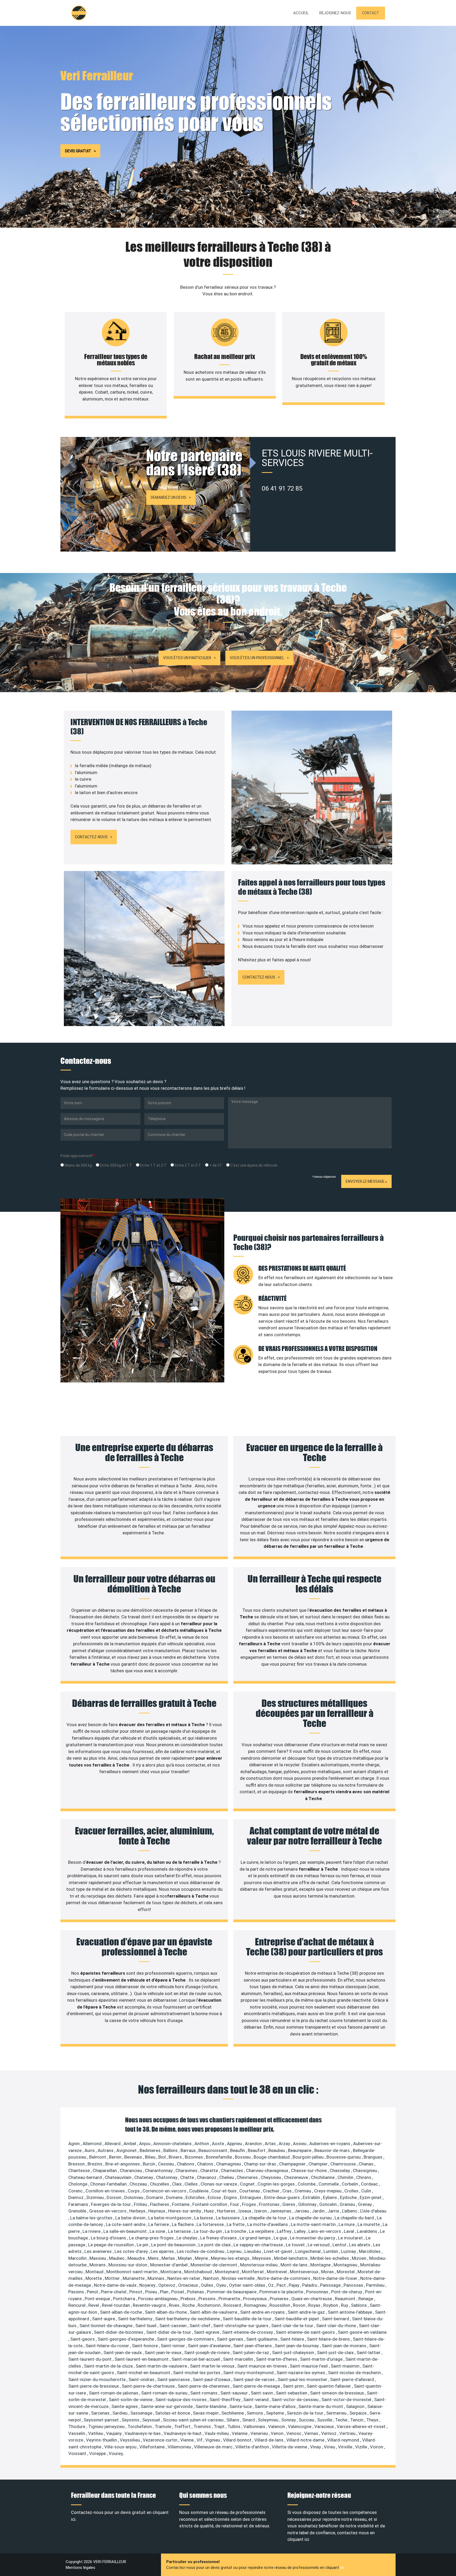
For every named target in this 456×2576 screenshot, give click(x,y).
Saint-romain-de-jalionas (114, 2393)
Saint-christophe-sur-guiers (241, 2326)
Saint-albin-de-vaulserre (214, 2312)
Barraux (189, 2150)
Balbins (171, 2150)
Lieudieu (253, 2251)
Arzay (285, 2144)
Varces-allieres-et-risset (362, 2426)
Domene (175, 2197)
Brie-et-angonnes (123, 2164)
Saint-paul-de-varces (255, 2379)
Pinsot (136, 2292)
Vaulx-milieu (217, 2433)
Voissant (78, 2453)
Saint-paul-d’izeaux (212, 2379)
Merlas (169, 2258)
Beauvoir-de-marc (333, 2150)
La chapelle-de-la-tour (265, 2218)
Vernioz (329, 2433)
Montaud (95, 2272)
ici (342, 2568)
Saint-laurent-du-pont (91, 2359)
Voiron (377, 2447)
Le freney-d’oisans (219, 2238)
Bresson (77, 2164)
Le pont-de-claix (215, 2245)
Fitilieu (141, 2204)
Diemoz (77, 2197)
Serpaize (358, 2413)
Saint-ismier (173, 2346)
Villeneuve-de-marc (214, 2447)
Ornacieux (189, 2285)
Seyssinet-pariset (102, 2420)
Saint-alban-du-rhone (166, 2312)
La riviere (92, 2231)
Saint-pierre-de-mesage (257, 2386)
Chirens (364, 2177)
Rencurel (77, 2305)
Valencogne (300, 2426)
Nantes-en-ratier (184, 2278)
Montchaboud (199, 2272)
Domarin (155, 2197)
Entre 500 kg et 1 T (116, 1165)
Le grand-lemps (256, 2238)
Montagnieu (346, 2265)
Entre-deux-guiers (282, 2197)
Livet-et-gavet (279, 2251)
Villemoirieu (180, 2447)
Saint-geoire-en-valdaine (362, 2332)
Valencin (277, 2426)
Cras (288, 2191)
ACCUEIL (301, 13)
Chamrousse (344, 2164)
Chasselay (340, 2170)
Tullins (234, 2426)
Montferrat (253, 2272)
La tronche (236, 2231)
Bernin (116, 2157)
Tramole (163, 2426)
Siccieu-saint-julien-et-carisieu (194, 2420)
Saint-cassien (174, 2326)
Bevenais (134, 2157)
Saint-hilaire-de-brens (329, 2339)
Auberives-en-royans (330, 2144)
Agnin (75, 2144)
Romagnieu (256, 2305)
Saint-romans (204, 2393)
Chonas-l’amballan (109, 2184)
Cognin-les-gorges (277, 2184)
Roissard (233, 2305)
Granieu (348, 2204)
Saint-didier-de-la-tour (169, 2332)
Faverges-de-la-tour (111, 2204)
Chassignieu (365, 2170)
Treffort (183, 2426)
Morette (94, 2278)
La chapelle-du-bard (355, 2218)
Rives (175, 2305)
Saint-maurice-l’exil (309, 2366)
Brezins (96, 2164)
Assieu (300, 2144)
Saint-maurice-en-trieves (263, 2366)
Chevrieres (248, 2177)
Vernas (312, 2433)
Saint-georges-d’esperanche (126, 2339)
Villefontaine (153, 2447)
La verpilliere (262, 2231)
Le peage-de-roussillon (111, 2245)
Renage (366, 2299)
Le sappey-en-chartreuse (259, 2245)
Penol (93, 2292)
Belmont (98, 2157)
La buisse (204, 2218)
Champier (319, 2164)
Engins (231, 2197)
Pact (282, 2285)
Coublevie (199, 2191)
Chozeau (139, 2184)
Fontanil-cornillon (210, 2204)
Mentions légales (80, 2568)
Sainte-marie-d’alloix (276, 2406)
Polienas (196, 2292)
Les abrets (360, 2245)
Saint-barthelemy (136, 2319)
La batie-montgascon (170, 2218)
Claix (177, 2184)
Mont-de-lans (294, 2265)
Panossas (354, 2285)
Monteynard (227, 2272)
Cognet (248, 2184)
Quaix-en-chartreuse (312, 2299)
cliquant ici (298, 2539)
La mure (347, 2224)
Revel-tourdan (116, 2305)
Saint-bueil (146, 2326)
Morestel (346, 2272)
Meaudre (137, 2258)
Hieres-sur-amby (185, 2211)
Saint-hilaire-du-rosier (108, 2346)
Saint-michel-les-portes (197, 2373)
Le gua (281, 2238)
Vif (200, 2440)
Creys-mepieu (328, 2191)
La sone (158, 2231)
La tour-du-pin (208, 2231)
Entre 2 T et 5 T (187, 1165)
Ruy (345, 2305)
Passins (77, 2292)
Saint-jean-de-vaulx (123, 2353)
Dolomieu (134, 2197)
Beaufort (257, 2150)
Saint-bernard (336, 2319)
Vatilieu (96, 2433)
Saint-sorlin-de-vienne (131, 2400)
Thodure (77, 2426)
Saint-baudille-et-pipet (297, 2319)
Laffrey (285, 2231)
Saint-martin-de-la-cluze (109, 2366)
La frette (236, 2224)
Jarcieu (302, 2211)
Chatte (188, 2177)
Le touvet (296, 2245)
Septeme (275, 2413)
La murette (369, 2224)
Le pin (143, 2245)
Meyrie (202, 2258)
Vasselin (77, 2433)
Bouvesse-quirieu (344, 2157)
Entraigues (251, 2197)
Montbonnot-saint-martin (132, 2272)
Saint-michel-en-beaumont (144, 2373)
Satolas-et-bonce (173, 2413)
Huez (210, 2211)
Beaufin (238, 2150)
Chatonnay (167, 2177)
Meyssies (262, 2258)
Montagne (321, 2265)
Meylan (185, 2258)
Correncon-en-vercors (165, 2191)
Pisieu (152, 2292)
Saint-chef (200, 2326)
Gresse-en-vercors (108, 2211)
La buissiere (228, 2218)
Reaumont (346, 2299)
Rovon (300, 2305)
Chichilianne (323, 2177)
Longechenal (308, 2251)
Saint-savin (262, 2393)
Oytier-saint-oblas (248, 2285)
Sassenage (142, 2413)
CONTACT (371, 13)
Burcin (149, 2164)
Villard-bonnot (238, 2440)
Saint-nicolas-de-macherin (355, 2373)
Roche (189, 2305)
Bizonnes (194, 2157)
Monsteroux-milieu (259, 2265)
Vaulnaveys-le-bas (143, 2433)
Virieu (330, 2447)
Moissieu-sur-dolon (128, 2265)
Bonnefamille (219, 2157)
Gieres (289, 2204)
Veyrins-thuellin (102, 2440)
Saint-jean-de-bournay (297, 2346)
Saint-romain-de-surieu (165, 2393)
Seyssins (131, 2420)
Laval (350, 2231)
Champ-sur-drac (261, 2164)
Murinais (156, 2278)
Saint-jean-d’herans (253, 2346)
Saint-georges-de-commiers (186, 2339)
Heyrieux (157, 2211)
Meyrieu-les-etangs (231, 2258)
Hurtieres (227, 2211)
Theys (373, 2420)
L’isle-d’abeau (373, 2211)
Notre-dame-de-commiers (284, 2278)
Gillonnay (308, 2204)
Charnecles (232, 2170)
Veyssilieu (130, 2440)
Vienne (187, 2440)
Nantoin (212, 2278)
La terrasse (180, 2231)
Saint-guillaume (262, 2339)
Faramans (79, 2204)
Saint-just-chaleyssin (294, 2353)
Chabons (186, 2164)
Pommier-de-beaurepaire (232, 2292)
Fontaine (181, 2204)
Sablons (359, 2305)
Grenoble (78, 2211)
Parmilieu (376, 2285)
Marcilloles (370, 2251)
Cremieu (303, 2191)
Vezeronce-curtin (161, 2440)
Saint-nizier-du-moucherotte (98, 2379)
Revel (94, 2305)
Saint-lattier (369, 2353)
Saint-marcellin (239, 2359)
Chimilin (346, 2177)
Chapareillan (105, 2170)
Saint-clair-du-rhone (337, 2326)
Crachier (272, 2191)
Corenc (76, 2191)
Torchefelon (140, 2426)
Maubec (117, 2258)
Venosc (294, 2433)
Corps (134, 2191)
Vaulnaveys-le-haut (183, 2433)
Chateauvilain (119, 2177)
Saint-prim (294, 2386)
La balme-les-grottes (92, 2218)
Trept (220, 2426)
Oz (271, 2285)
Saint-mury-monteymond (249, 2373)
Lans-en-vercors (325, 2231)
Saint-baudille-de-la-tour (248, 2319)
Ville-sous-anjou (121, 2447)
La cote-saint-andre (126, 2224)
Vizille (362, 2447)
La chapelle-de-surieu (311, 2218)
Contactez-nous (91, 837)
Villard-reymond (344, 2440)
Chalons (206, 2164)
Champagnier (293, 2164)
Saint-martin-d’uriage (322, 2359)
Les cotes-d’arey (132, 2251)
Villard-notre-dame (306, 2440)
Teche (342, 2420)
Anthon (202, 2144)
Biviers (176, 2157)
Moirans (98, 2265)
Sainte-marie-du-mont (321, 2406)
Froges (250, 2204)
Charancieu (131, 2170)
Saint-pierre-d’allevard (353, 2379)
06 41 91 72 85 (282, 488)
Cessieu (167, 2164)
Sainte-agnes (125, 2406)
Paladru (310, 2285)
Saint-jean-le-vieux (163, 2353)
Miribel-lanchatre (291, 2258)
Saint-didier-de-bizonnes (119, 2332)
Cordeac (370, 2184)
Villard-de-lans (269, 2440)
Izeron (261, 2211)
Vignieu (213, 2440)
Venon (278, 2433)
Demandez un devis (168, 497)
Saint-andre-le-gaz (307, 2312)
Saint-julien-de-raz (251, 2353)
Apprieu (235, 2144)
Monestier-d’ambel (169, 2265)
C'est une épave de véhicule (253, 1165)
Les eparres (163, 2251)
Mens (154, 2258)
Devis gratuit (78, 151)
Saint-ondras (142, 2379)
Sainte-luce (241, 2406)
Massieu (98, 2258)
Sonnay (289, 2420)
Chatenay (144, 2177)
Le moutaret (351, 2238)
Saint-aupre (104, 2319)
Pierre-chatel (114, 2292)
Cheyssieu (271, 2177)
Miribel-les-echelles (330, 2258)
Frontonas (270, 2204)
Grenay (365, 2204)
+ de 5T (215, 1165)
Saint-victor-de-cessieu (296, 2400)
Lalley (300, 2231)
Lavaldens (368, 2231)
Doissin (115, 2197)
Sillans (233, 2420)
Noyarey (148, 2285)
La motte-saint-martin (314, 2224)
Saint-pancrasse (174, 2379)
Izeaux (245, 2211)
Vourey (116, 2453)
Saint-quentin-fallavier (329, 2386)
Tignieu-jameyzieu (107, 2426)
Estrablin (312, 2197)
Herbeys (138, 2211)
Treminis (203, 2426)
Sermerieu (337, 2413)
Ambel (130, 2144)
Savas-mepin (206, 2413)
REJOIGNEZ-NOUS (335, 13)
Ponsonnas (318, 2292)
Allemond (93, 2144)
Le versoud (319, 2245)
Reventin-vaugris (150, 2305)
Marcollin (78, 2258)
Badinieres (151, 2150)
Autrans (106, 2150)
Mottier (113, 2278)
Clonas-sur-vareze (219, 2184)
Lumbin (331, 2251)
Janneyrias (281, 2211)
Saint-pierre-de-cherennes (204, 2386)
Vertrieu (348, 2433)
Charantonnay (159, 2170)
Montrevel (277, 2272)
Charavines (187, 2170)
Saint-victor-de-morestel (347, 2400)
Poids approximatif (78, 1156)
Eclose (215, 2197)
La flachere (183, 2224)
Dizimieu (96, 2197)
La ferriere (159, 2224)
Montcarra (171, 2272)
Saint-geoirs (83, 2339)
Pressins (208, 2299)
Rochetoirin (210, 2305)
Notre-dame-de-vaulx (116, 2285)
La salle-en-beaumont (126, 2231)
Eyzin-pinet (371, 2197)
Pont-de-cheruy (347, 2292)
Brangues (374, 2157)
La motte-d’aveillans (268, 2224)
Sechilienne (233, 2413)
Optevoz (167, 2285)
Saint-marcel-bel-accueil (196, 2359)
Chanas (367, 2164)
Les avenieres (99, 2251)
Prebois (189, 2299)
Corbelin (350, 2184)
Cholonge (78, 2184)
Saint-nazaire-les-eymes (301, 2373)
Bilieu (151, 2157)
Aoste (218, 2144)
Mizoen (360, 2258)
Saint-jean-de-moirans (345, 2346)
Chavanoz (207, 2177)
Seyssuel (152, 2420)
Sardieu (120, 2413)
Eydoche (349, 2197)
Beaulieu (277, 2150)
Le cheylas (187, 2238)
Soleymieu (269, 2420)
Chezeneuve (296, 2177)
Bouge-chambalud (272, 2157)
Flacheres (160, 2204)
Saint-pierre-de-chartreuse (149, 2386)
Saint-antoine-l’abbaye (350, 2312)
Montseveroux (305, 2272)
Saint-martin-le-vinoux (213, 2366)
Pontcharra (125, 2299)
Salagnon (356, 2406)
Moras (328, 2272)
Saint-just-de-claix (336, 2353)
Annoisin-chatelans (173, 2144)
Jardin (319, 2211)
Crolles (352, 2191)
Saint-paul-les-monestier (303, 2379)
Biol (163, 2157)
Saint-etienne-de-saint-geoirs (306, 2332)
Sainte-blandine (212, 2406)
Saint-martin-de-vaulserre (162, 2366)
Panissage (331, 2285)
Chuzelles (160, 2184)
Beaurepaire (300, 2150)
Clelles (192, 2184)
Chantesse (80, 2170)
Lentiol (340, 2245)
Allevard (113, 2144)
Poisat (178, 2292)
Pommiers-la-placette (282, 2292)
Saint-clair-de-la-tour (293, 2326)
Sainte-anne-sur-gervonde (167, 2406)
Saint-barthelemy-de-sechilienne (188, 2319)
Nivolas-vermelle (239, 2278)
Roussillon (280, 2305)
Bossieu (243, 2157)
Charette (210, 2170)
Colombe (307, 2184)
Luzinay (349, 2251)
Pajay (294, 2285)
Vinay (316, 2447)
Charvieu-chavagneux (268, 2170)
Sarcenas (101, 2413)
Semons (255, 2413)
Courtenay (250, 2191)
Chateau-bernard (86, 2177)
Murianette (134, 2278)
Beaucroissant (213, 2150)
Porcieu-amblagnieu (158, 2299)
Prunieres (280, 2299)
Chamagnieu (229, 2164)
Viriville (346, 2447)
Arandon (254, 2144)
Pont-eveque (98, 2299)
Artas (271, 2144)
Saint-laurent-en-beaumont (142, 2359)
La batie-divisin (131, 2218)
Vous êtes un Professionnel (257, 658)
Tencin (357, 2420)
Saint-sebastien (292, 2393)
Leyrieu (235, 2251)
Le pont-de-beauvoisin (174, 2245)
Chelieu (227, 2177)
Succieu (307, 2420)
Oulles (208, 2285)
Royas (315, 2305)
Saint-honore (145, 2346)
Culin (367, 2191)
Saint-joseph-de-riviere (207, 2353)
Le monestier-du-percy (313, 2238)
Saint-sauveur (235, 2393)
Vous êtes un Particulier (187, 658)
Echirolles (196, 2197)
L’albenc (350, 2211)
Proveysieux (255, 2299)
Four (235, 2204)
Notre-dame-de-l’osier (336, 2278)
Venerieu (260, 2433)
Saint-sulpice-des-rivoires (182, 2400)
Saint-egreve (207, 2332)
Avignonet (127, 2150)
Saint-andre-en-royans (263, 2312)
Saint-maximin (346, 2366)
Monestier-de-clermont (214, 2265)
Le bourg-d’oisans (109, 2238)
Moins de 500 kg (78, 1165)
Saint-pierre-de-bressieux (94, 2386)
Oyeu (222, 2285)
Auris (90, 2150)
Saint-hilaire (293, 2339)
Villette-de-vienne (290, 2447)
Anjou (145, 2144)
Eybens (331, 2197)
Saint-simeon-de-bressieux (338, 2393)
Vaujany (114, 2433)
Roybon (331, 2305)
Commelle (329, 2184)
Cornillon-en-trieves (106, 2191)
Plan (165, 2292)
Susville (325, 2420)
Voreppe (98, 2453)
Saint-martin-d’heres (277, 2359)
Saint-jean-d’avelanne (210, 2346)
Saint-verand (256, 2400)
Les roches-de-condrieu (201, 2251)
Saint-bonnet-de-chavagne (106, 2326)
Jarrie (334, 2211)
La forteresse (211, 2224)
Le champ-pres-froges (152, 2238)
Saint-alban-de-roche (122, 2312)
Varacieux (325, 2426)
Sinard (249, 2420)
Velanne (240, 2433)
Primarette (230, 2299)
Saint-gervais (231, 2339)
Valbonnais (255, 2426)
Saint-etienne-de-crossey (248, 2332)
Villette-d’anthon (253, 2447)
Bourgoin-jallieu (309, 2157)
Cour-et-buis (224, 2191)
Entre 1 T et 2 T (153, 1165)
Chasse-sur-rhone (309, 2170)
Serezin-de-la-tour (306, 2413)
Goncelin (329, 2204)
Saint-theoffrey (225, 2400)
